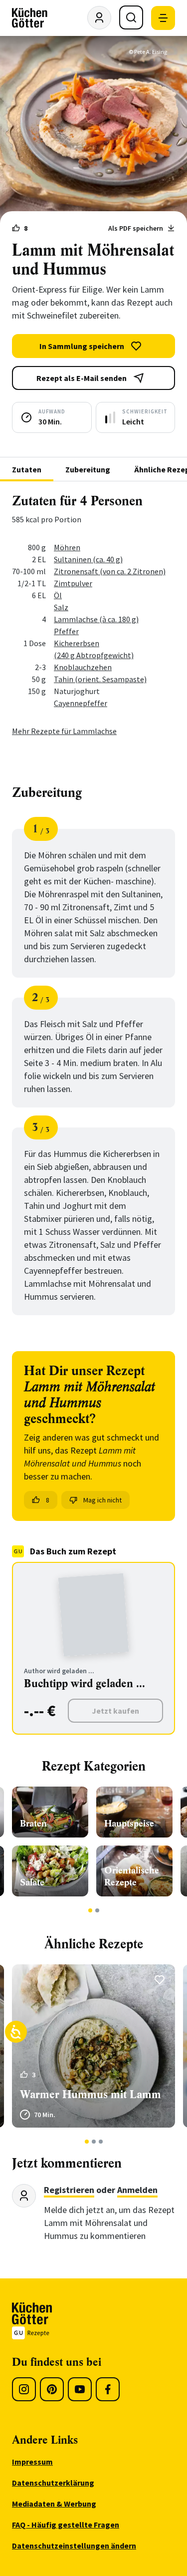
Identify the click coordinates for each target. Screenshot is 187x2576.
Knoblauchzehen (83, 667)
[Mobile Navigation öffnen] (163, 18)
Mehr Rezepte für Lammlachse (64, 731)
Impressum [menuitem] (32, 2462)
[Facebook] (108, 2389)
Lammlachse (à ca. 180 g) (96, 619)
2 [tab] (97, 1910)
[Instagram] (24, 2389)
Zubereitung (88, 469)
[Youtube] (80, 2389)
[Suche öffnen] (131, 17)
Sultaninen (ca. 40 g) (88, 559)
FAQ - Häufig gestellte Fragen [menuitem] (66, 2525)
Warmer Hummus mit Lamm (91, 2094)
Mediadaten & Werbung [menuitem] (54, 2504)
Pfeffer (66, 631)
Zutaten (27, 469)
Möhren (67, 547)
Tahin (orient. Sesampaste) (100, 679)
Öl (58, 595)
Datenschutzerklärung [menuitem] (53, 2483)
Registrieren (69, 2190)
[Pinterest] (52, 2389)
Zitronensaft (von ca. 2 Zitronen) (110, 571)
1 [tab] (90, 1910)
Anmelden (137, 2190)
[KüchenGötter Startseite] (30, 18)
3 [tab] (100, 2142)
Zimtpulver (73, 583)
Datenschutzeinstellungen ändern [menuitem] (74, 2546)
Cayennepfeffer (81, 703)
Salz (61, 607)
